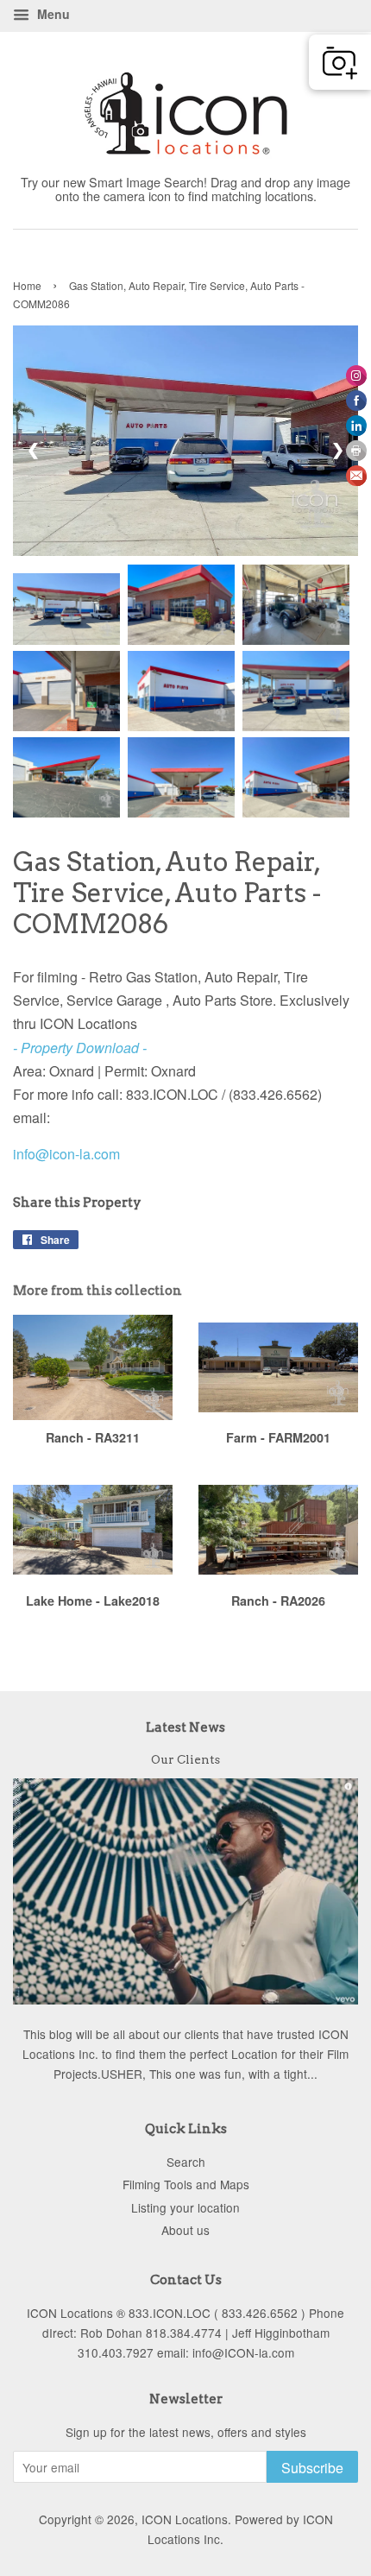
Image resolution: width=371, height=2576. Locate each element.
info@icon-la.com (66, 1154)
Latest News (185, 1727)
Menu (52, 14)
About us (185, 2230)
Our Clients (185, 1759)
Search (186, 2162)
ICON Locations (185, 2519)
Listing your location (185, 2207)
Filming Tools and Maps (186, 2184)
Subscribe (312, 2468)
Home (27, 285)
